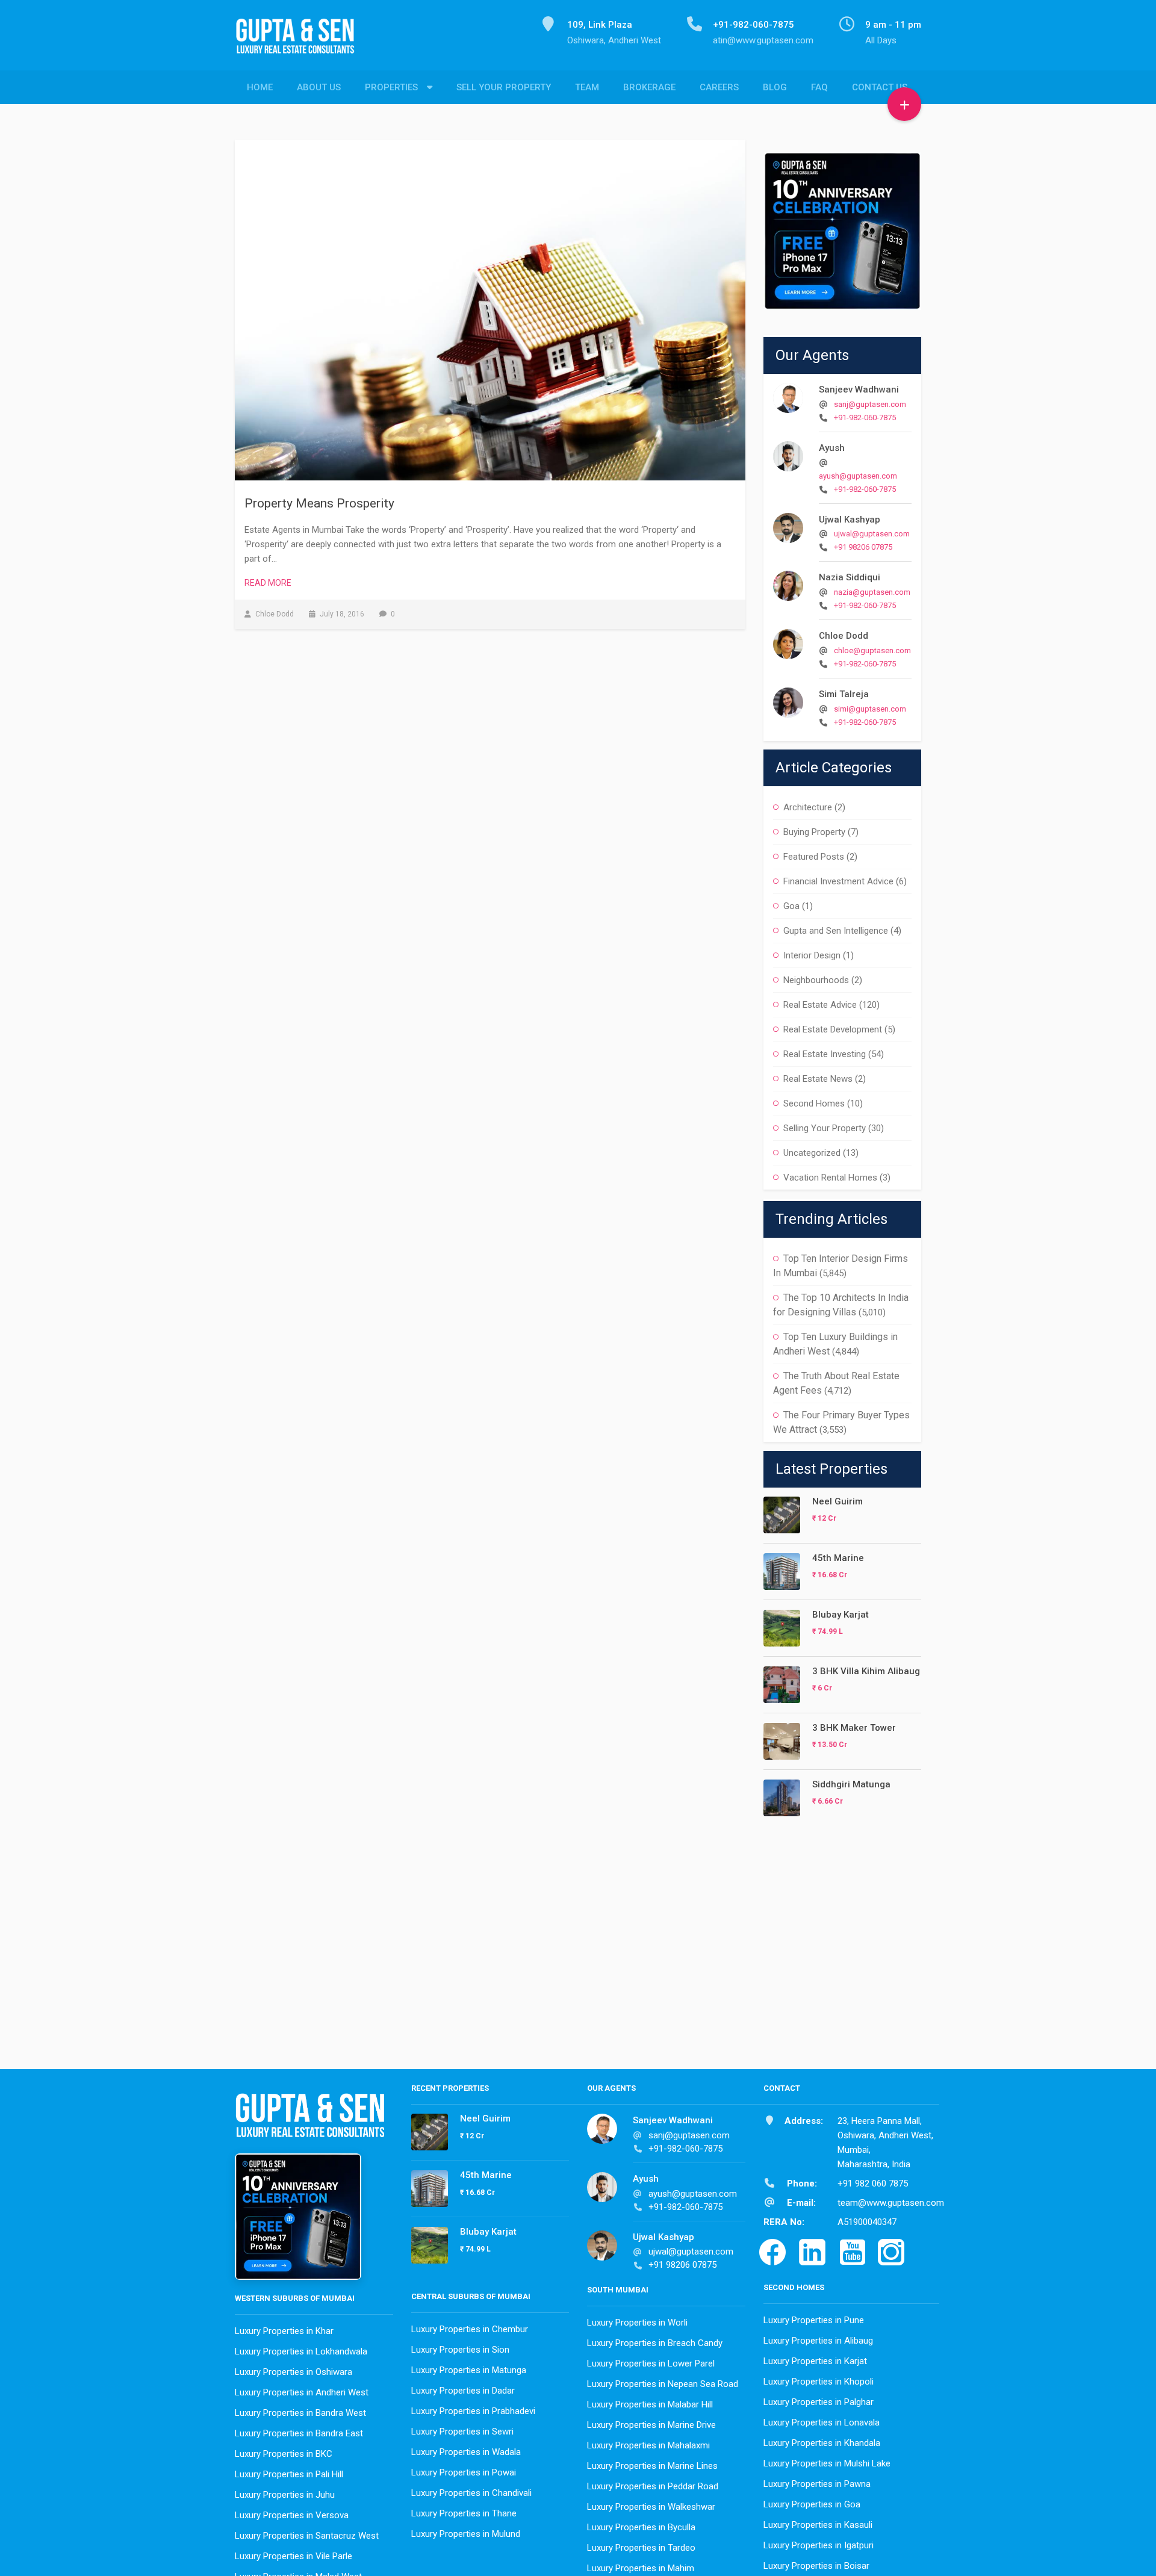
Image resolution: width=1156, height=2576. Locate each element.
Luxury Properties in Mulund (466, 2534)
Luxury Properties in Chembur (470, 2329)
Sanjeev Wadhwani (859, 390)
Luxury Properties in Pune (814, 2320)
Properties (391, 87)
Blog (775, 87)
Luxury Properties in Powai (464, 2472)
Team (587, 87)
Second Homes (814, 1103)
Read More (268, 583)
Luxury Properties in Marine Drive (651, 2425)
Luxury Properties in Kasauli (818, 2525)
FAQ (819, 87)
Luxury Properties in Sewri (462, 2432)
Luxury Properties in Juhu (285, 2495)
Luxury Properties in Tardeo (641, 2548)
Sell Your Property (504, 87)
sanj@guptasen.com (870, 404)
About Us (319, 87)
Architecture (808, 807)
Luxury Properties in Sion (460, 2350)
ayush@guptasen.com (858, 476)
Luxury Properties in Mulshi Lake (827, 2463)
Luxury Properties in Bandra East (299, 2433)
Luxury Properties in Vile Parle (294, 2556)
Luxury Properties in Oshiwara (294, 2372)
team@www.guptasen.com (891, 2203)
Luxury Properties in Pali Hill (289, 2474)
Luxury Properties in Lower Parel (651, 2363)
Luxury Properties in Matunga (469, 2370)
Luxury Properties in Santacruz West (307, 2536)
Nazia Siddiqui (850, 577)
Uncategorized (812, 1153)
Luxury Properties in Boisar (816, 2566)
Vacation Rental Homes (830, 1178)
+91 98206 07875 (863, 547)
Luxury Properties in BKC (284, 2454)
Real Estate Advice (820, 1005)
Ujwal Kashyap (850, 520)
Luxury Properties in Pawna (817, 2484)
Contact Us (880, 87)
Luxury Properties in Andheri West (302, 2392)
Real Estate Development (833, 1029)
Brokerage (649, 87)
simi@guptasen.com (870, 709)
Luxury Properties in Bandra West (300, 2413)
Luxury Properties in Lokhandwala (301, 2351)
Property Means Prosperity (319, 503)
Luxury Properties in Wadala (466, 2452)
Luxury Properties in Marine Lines (652, 2466)
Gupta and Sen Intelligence (836, 931)
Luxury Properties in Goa (812, 2504)
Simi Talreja (844, 694)
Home (260, 87)
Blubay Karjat (841, 1615)
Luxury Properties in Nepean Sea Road (663, 2384)
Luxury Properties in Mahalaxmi (648, 2445)
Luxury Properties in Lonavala (822, 2422)
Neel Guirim (837, 1501)
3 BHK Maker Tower (854, 1728)
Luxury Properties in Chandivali (471, 2493)
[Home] (300, 43)
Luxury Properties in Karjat (815, 2361)
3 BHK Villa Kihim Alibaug (866, 1671)
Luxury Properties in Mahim (641, 2568)
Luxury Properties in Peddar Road (653, 2486)
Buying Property (814, 832)
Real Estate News (818, 1079)
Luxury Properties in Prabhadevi (473, 2411)
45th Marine (838, 1558)
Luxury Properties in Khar (284, 2331)
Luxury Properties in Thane (464, 2513)
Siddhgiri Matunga (851, 1784)
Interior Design (812, 955)
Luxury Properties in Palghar (819, 2402)
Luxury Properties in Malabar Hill (650, 2404)
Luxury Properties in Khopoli (819, 2382)
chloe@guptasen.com (872, 650)
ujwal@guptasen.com (872, 534)
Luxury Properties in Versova (292, 2515)
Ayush (832, 448)
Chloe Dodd (844, 636)
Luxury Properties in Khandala (822, 2443)
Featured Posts (814, 857)
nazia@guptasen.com (872, 592)
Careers (719, 87)
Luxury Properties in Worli (637, 2323)
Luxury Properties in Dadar (463, 2391)
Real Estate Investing (825, 1054)
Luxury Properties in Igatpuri (819, 2545)
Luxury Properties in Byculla (641, 2527)
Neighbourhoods (816, 980)
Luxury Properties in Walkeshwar (651, 2507)
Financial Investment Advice (838, 881)
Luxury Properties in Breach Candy (655, 2343)
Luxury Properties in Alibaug (818, 2341)
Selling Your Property (825, 1128)
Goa (791, 906)
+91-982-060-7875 (865, 417)
